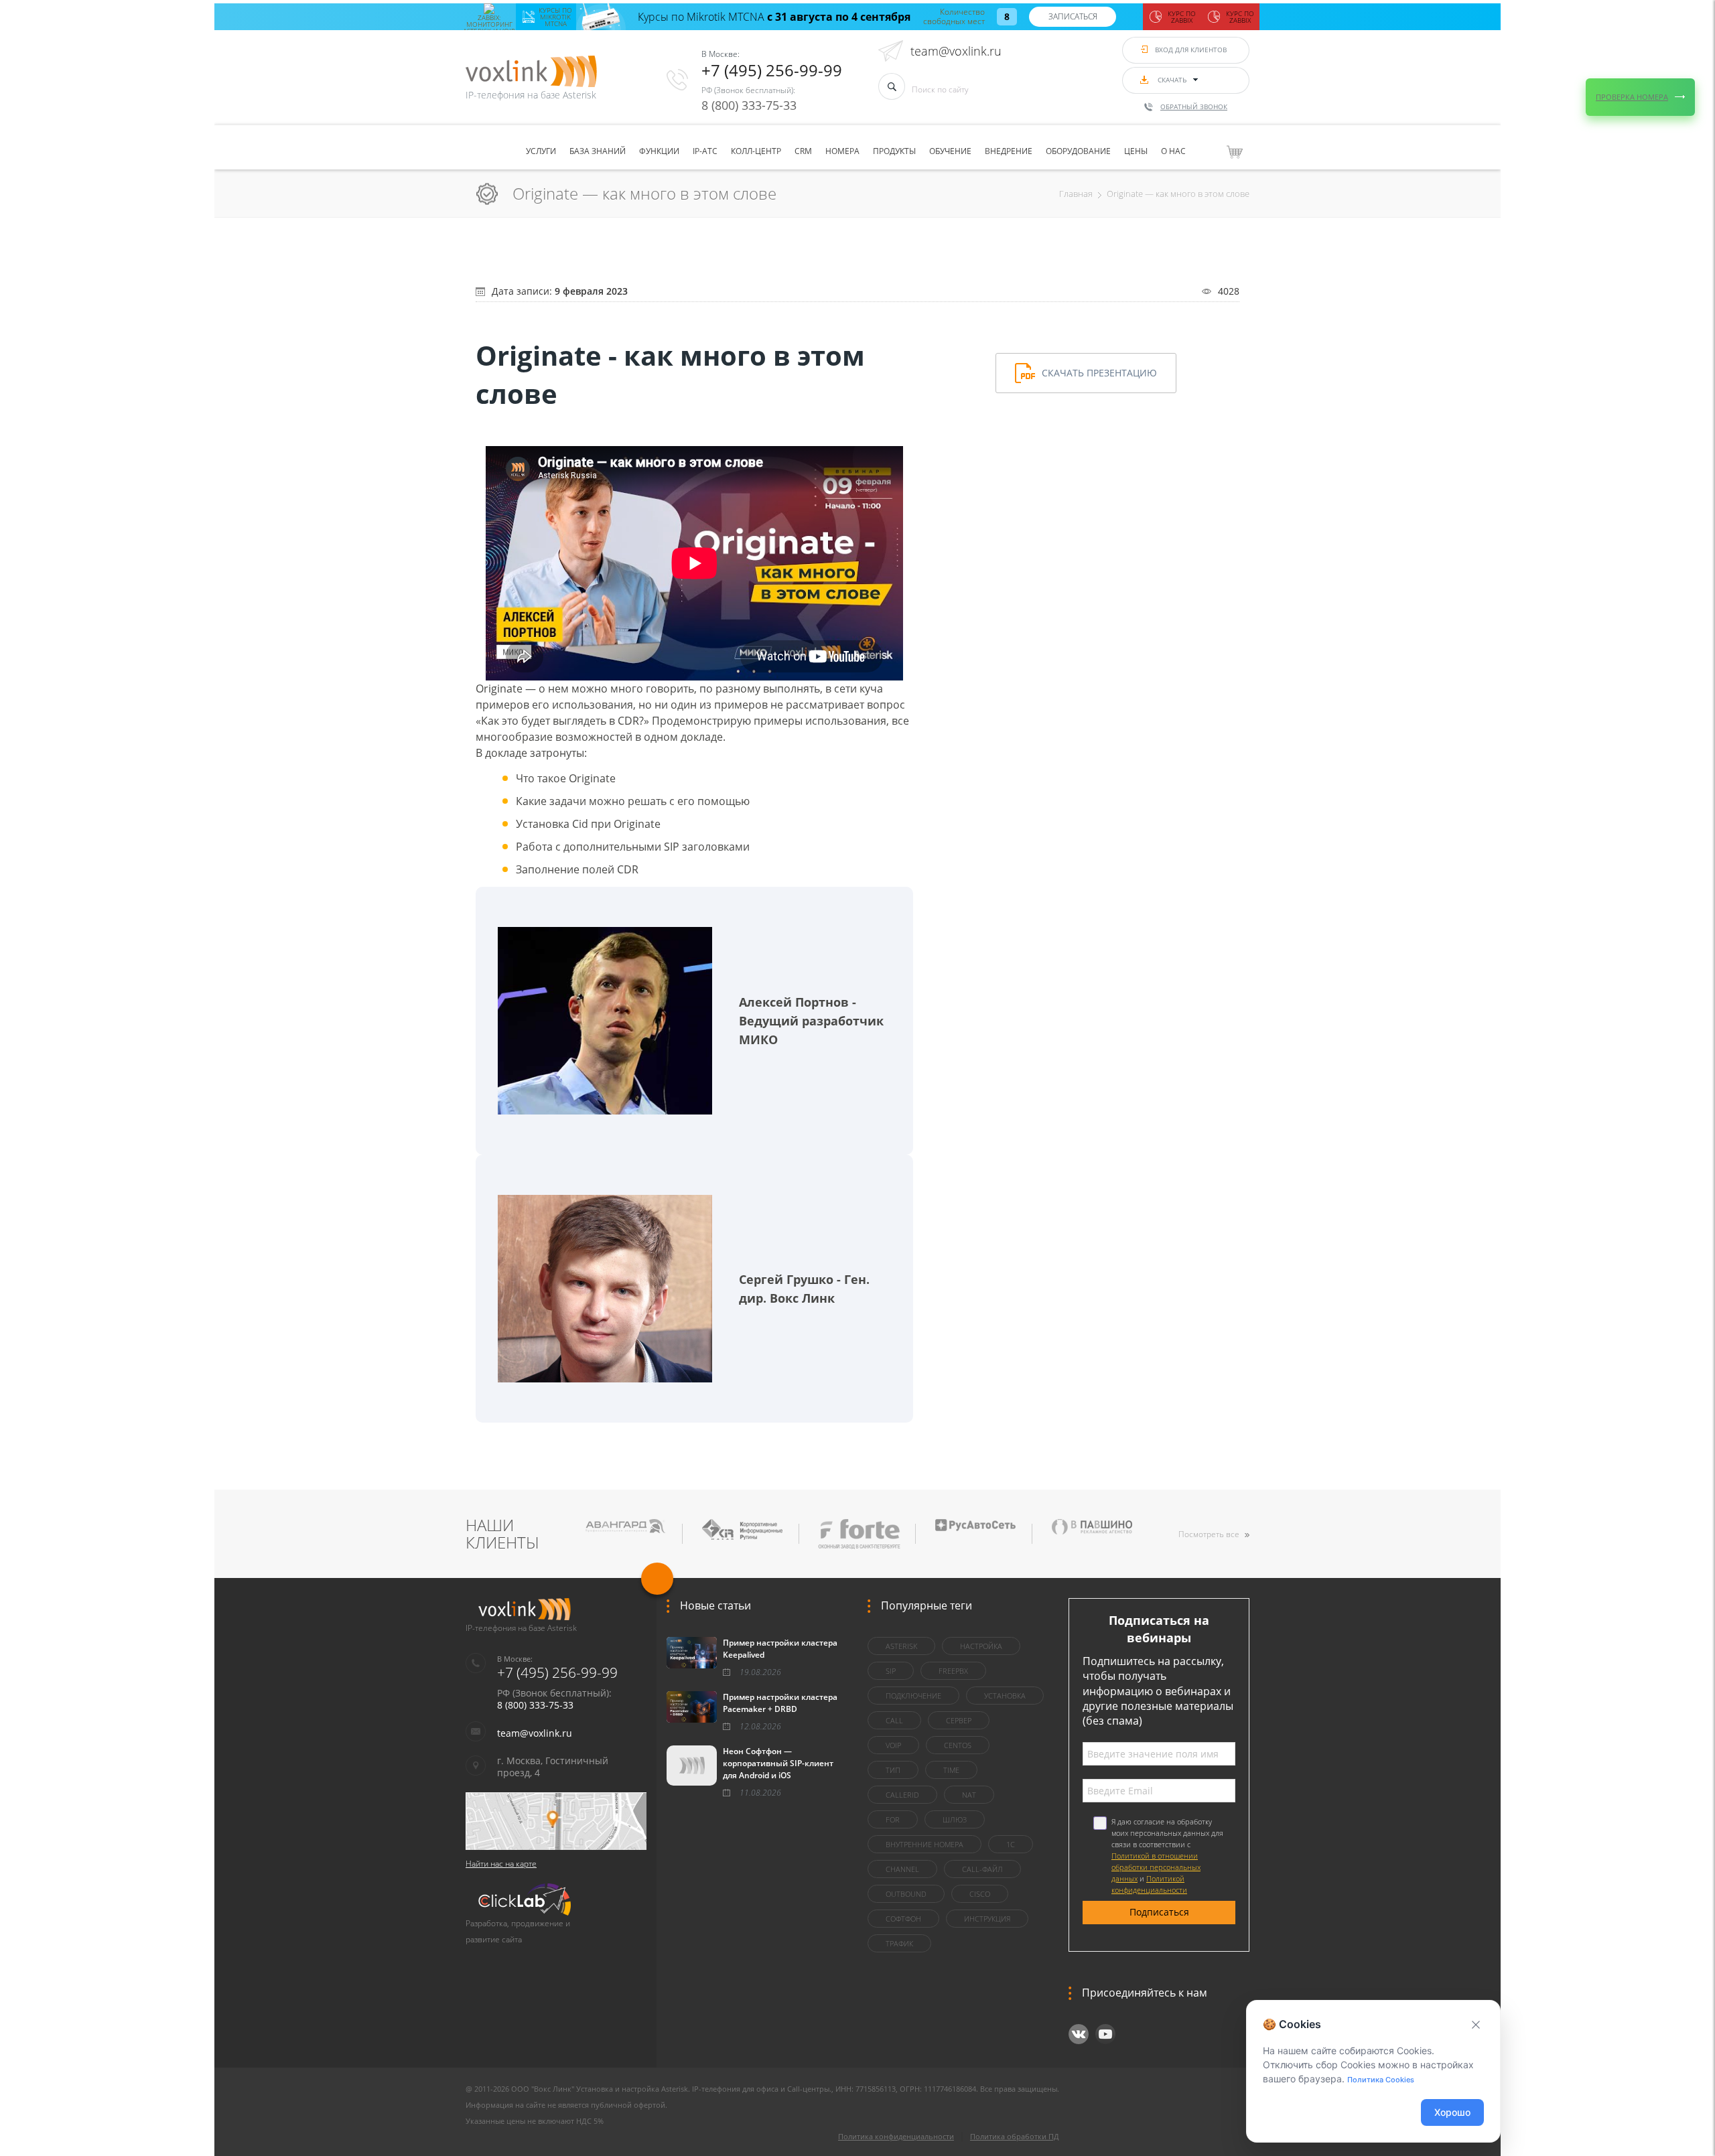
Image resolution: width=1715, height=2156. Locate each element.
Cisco (980, 1894)
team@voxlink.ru (956, 51)
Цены (1136, 151)
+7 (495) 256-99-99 (772, 70)
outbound (906, 1894)
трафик (899, 1943)
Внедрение (1009, 151)
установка (1005, 1696)
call (894, 1720)
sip (891, 1671)
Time (951, 1770)
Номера (842, 151)
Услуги (541, 151)
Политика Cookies (1381, 2080)
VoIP (893, 1745)
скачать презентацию (1099, 373)
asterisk (901, 1646)
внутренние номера (924, 1844)
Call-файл (982, 1869)
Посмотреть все (1209, 1534)
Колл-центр (756, 151)
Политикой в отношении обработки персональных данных (1156, 1867)
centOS (958, 1745)
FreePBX (953, 1671)
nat (969, 1795)
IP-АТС (705, 151)
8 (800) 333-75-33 (749, 105)
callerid (902, 1795)
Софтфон (903, 1919)
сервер (959, 1720)
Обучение (950, 151)
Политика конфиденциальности (896, 2136)
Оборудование (1078, 151)
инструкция (987, 1919)
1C (1011, 1844)
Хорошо (1452, 2112)
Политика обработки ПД (1015, 2136)
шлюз (955, 1819)
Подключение (913, 1696)
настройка (981, 1646)
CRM (803, 151)
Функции (659, 151)
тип (893, 1770)
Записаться (1073, 16)
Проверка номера (1632, 97)
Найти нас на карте (501, 1864)
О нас (1173, 151)
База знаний (598, 151)
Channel (902, 1869)
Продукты (894, 151)
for (893, 1819)
